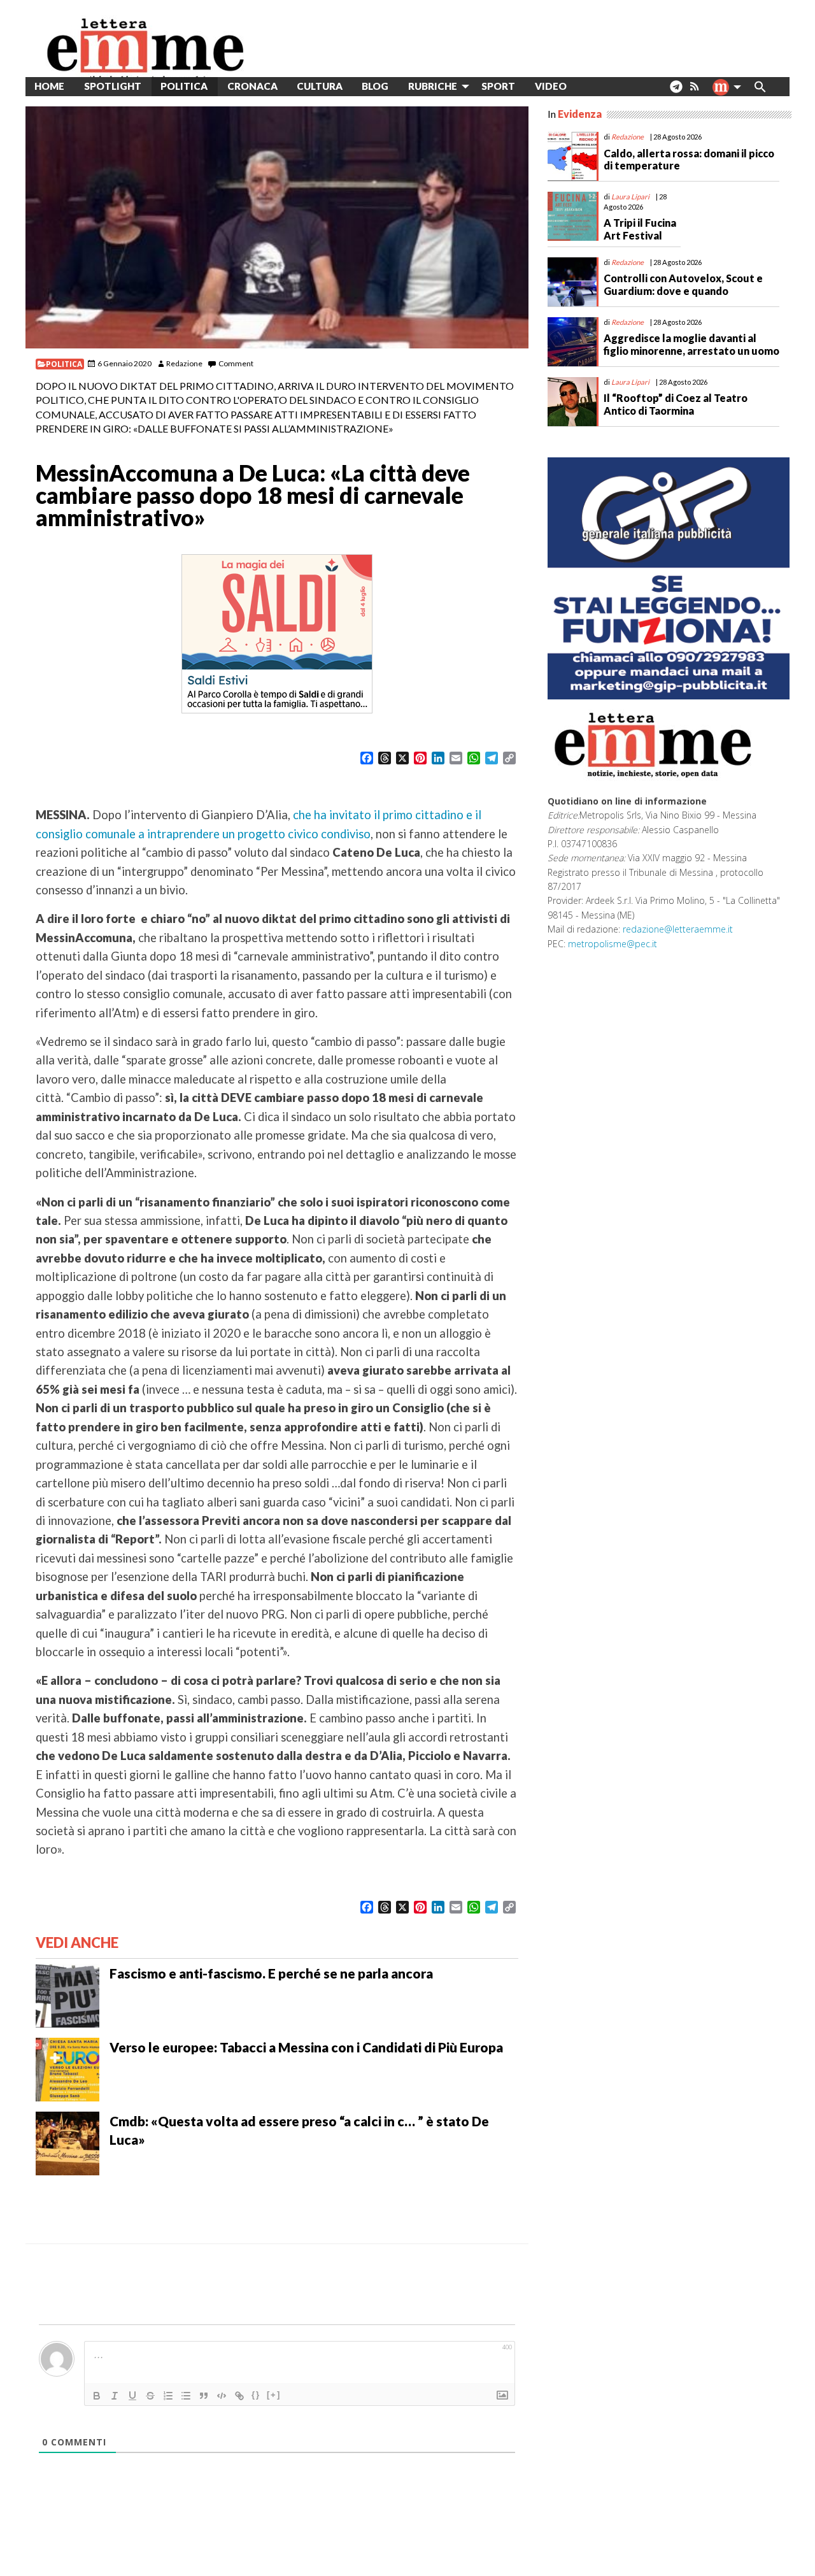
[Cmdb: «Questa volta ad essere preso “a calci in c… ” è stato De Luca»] (67, 2142)
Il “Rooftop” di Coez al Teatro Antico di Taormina (676, 404)
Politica (64, 364)
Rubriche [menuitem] (433, 86)
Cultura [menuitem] (320, 86)
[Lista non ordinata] (186, 2396)
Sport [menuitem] (498, 86)
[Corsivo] (115, 2396)
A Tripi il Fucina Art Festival (640, 229)
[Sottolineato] (132, 2396)
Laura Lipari (630, 197)
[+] (274, 2395)
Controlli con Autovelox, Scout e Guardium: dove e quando (683, 284)
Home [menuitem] (49, 86)
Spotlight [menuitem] (113, 86)
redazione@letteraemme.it (678, 929)
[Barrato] (150, 2396)
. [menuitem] (676, 91)
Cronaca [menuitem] (252, 86)
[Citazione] (204, 2396)
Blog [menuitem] (375, 86)
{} (256, 2395)
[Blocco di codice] (222, 2396)
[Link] (239, 2396)
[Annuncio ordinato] (168, 2396)
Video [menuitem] (551, 86)
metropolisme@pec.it (613, 944)
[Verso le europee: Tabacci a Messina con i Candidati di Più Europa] (67, 2068)
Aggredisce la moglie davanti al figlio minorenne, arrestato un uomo (691, 344)
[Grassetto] (97, 2396)
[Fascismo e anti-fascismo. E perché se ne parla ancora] (67, 1994)
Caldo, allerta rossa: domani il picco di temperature (689, 159)
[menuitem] (586, 86)
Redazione (184, 363)
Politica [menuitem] (184, 86)
